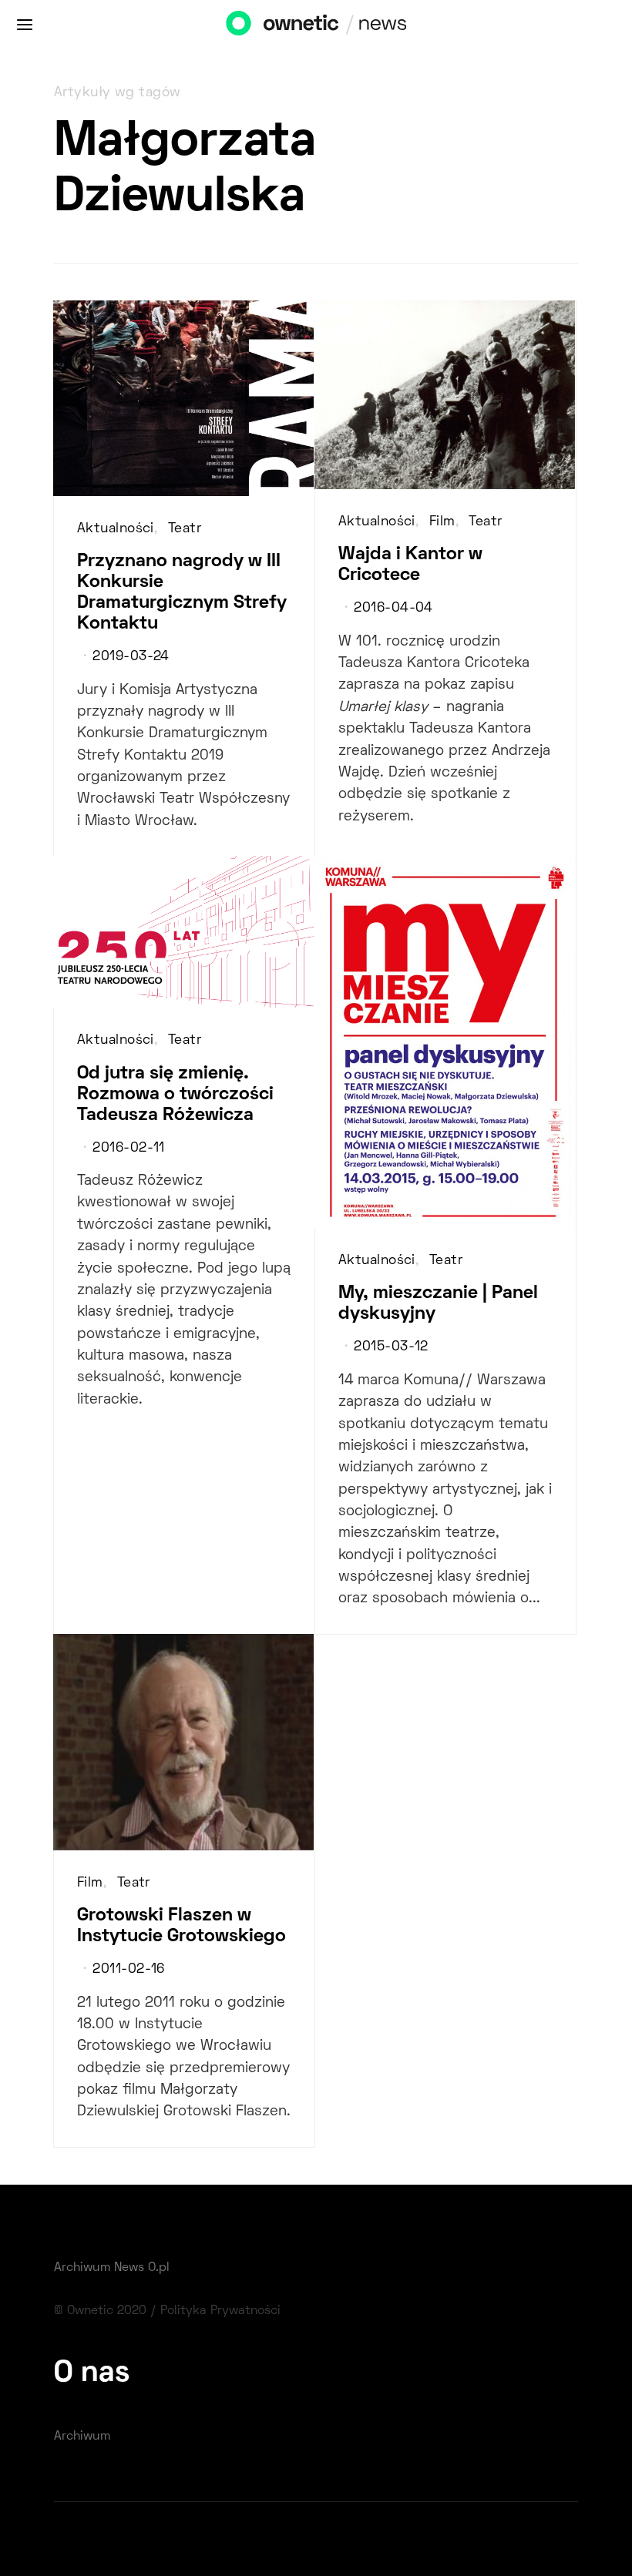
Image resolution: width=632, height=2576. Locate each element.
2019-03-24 (131, 657)
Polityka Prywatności (220, 2311)
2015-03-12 (391, 1347)
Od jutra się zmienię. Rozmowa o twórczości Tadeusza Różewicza (175, 1095)
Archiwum (82, 2437)
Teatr (185, 529)
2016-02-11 (128, 1149)
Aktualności (116, 529)
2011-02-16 (128, 1970)
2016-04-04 (393, 609)
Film (442, 522)
